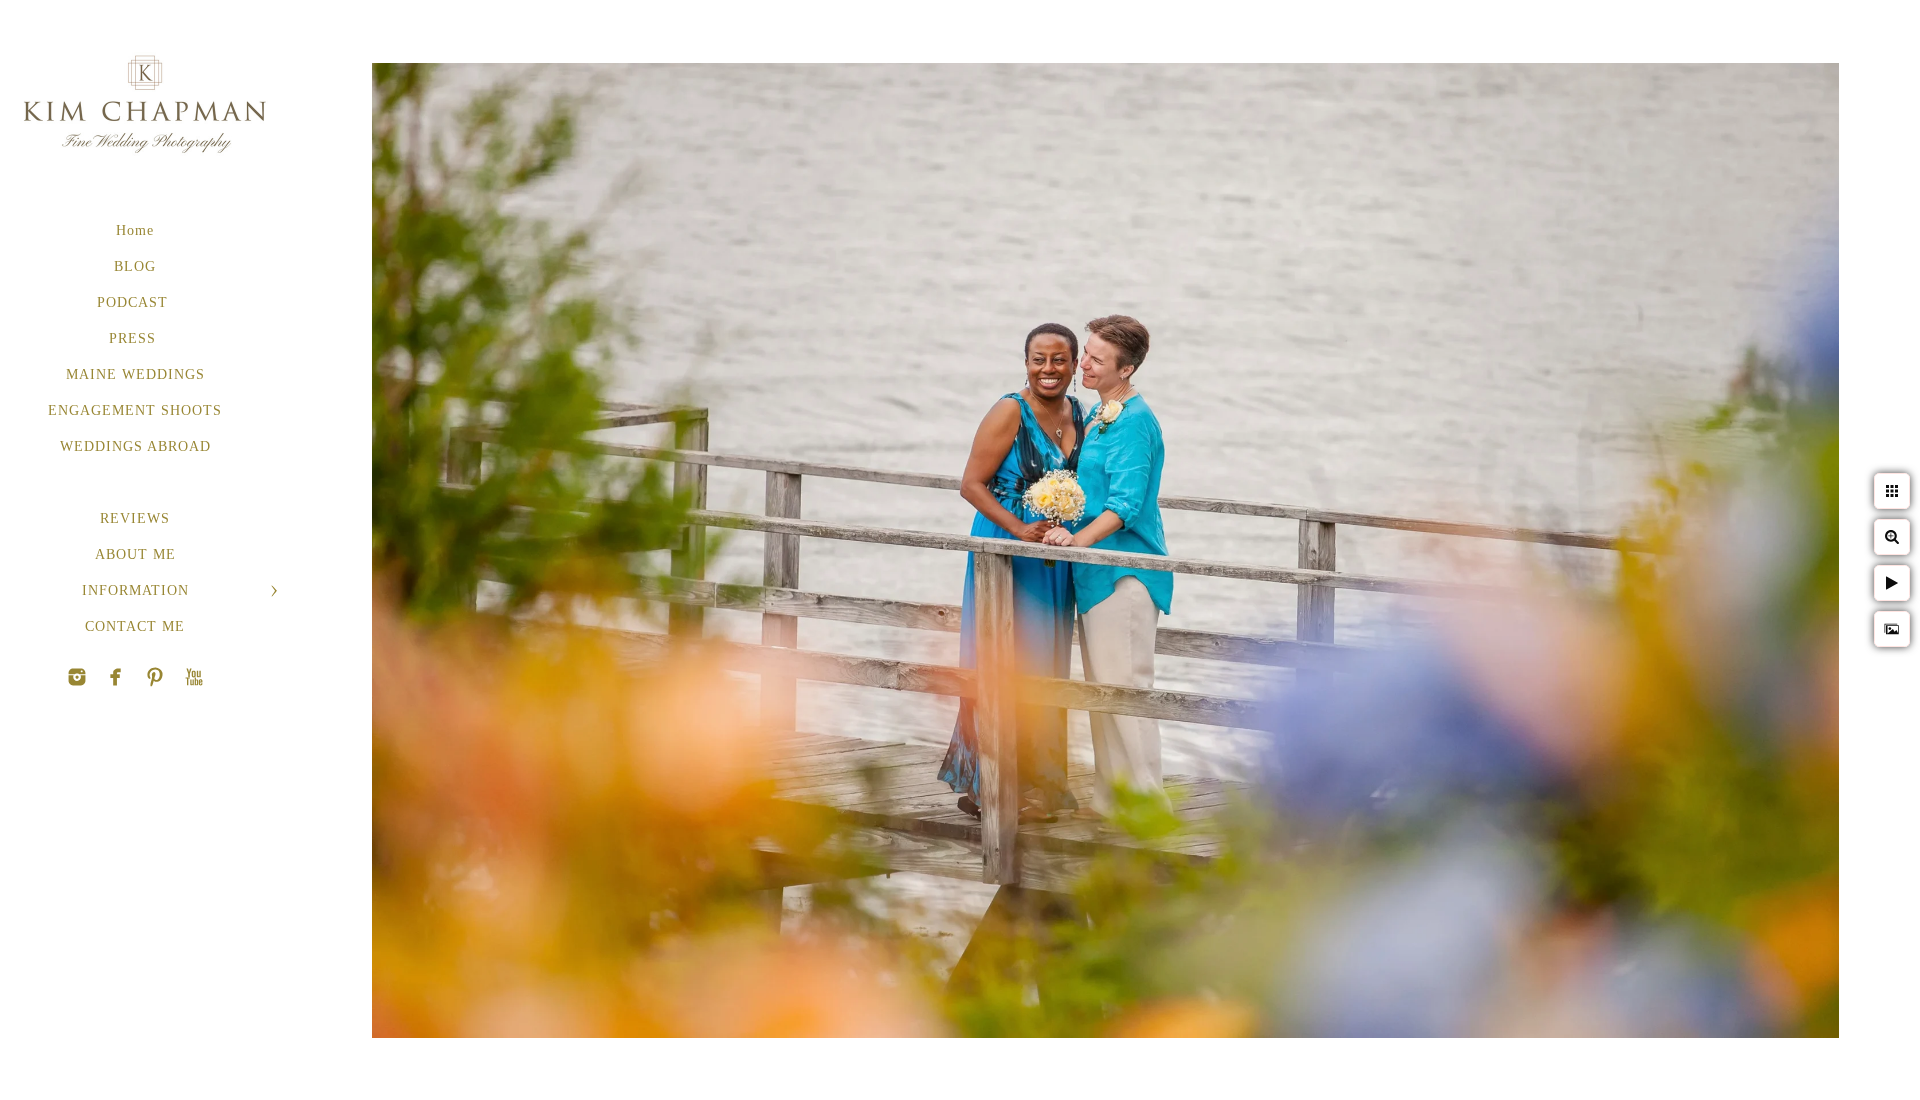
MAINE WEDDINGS (135, 374)
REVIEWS (135, 518)
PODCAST (135, 302)
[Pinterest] (116, 677)
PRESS (135, 338)
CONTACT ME (135, 626)
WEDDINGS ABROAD (135, 446)
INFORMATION (135, 590)
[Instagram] (77, 677)
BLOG (135, 266)
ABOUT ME (135, 554)
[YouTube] (155, 677)
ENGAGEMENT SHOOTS (135, 410)
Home (135, 230)
